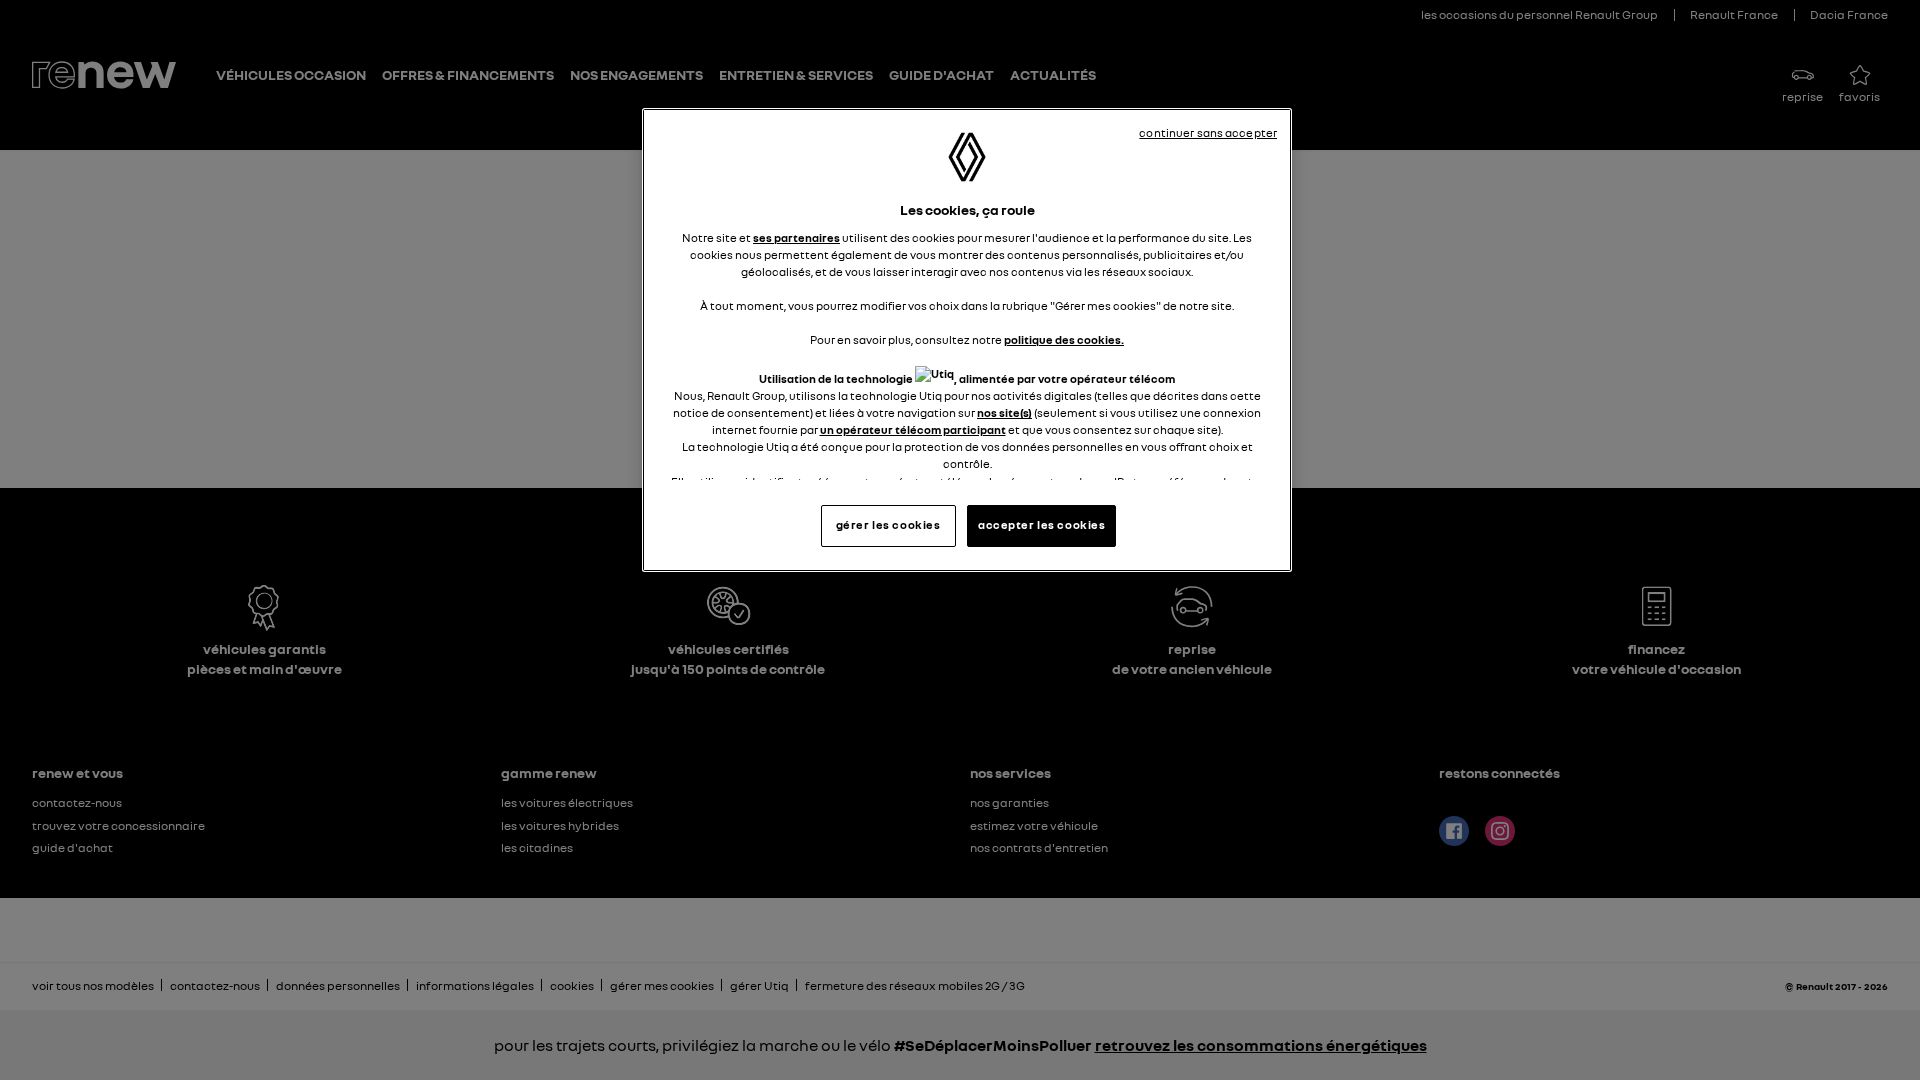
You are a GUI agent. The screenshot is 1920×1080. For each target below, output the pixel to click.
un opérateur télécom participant (913, 430)
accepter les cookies (1041, 525)
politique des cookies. (1064, 340)
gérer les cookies (888, 525)
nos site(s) (1004, 413)
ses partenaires (796, 238)
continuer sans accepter (1208, 133)
